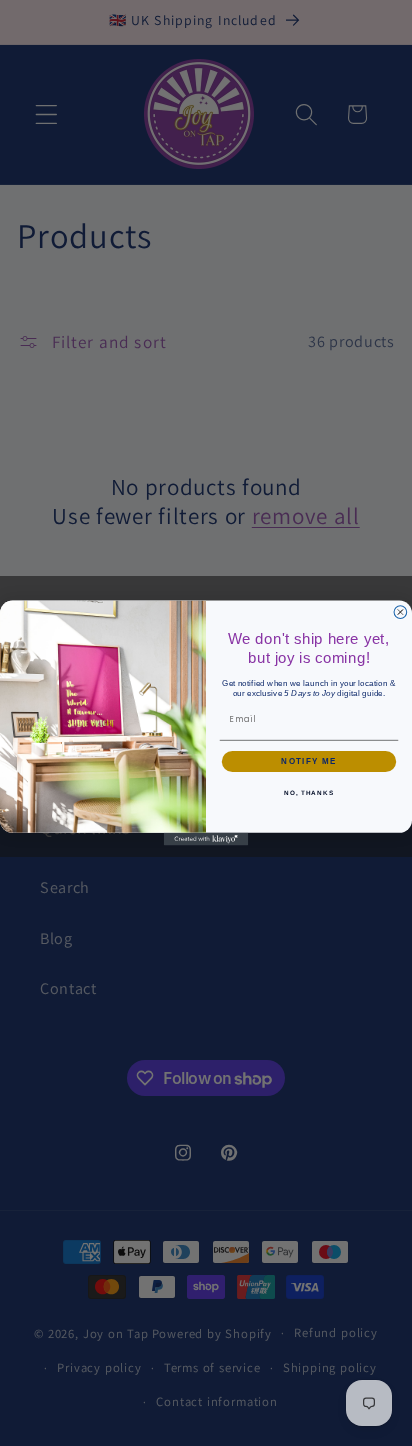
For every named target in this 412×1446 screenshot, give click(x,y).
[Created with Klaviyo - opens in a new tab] (206, 839)
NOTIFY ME (308, 761)
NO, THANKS (309, 792)
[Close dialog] (400, 612)
